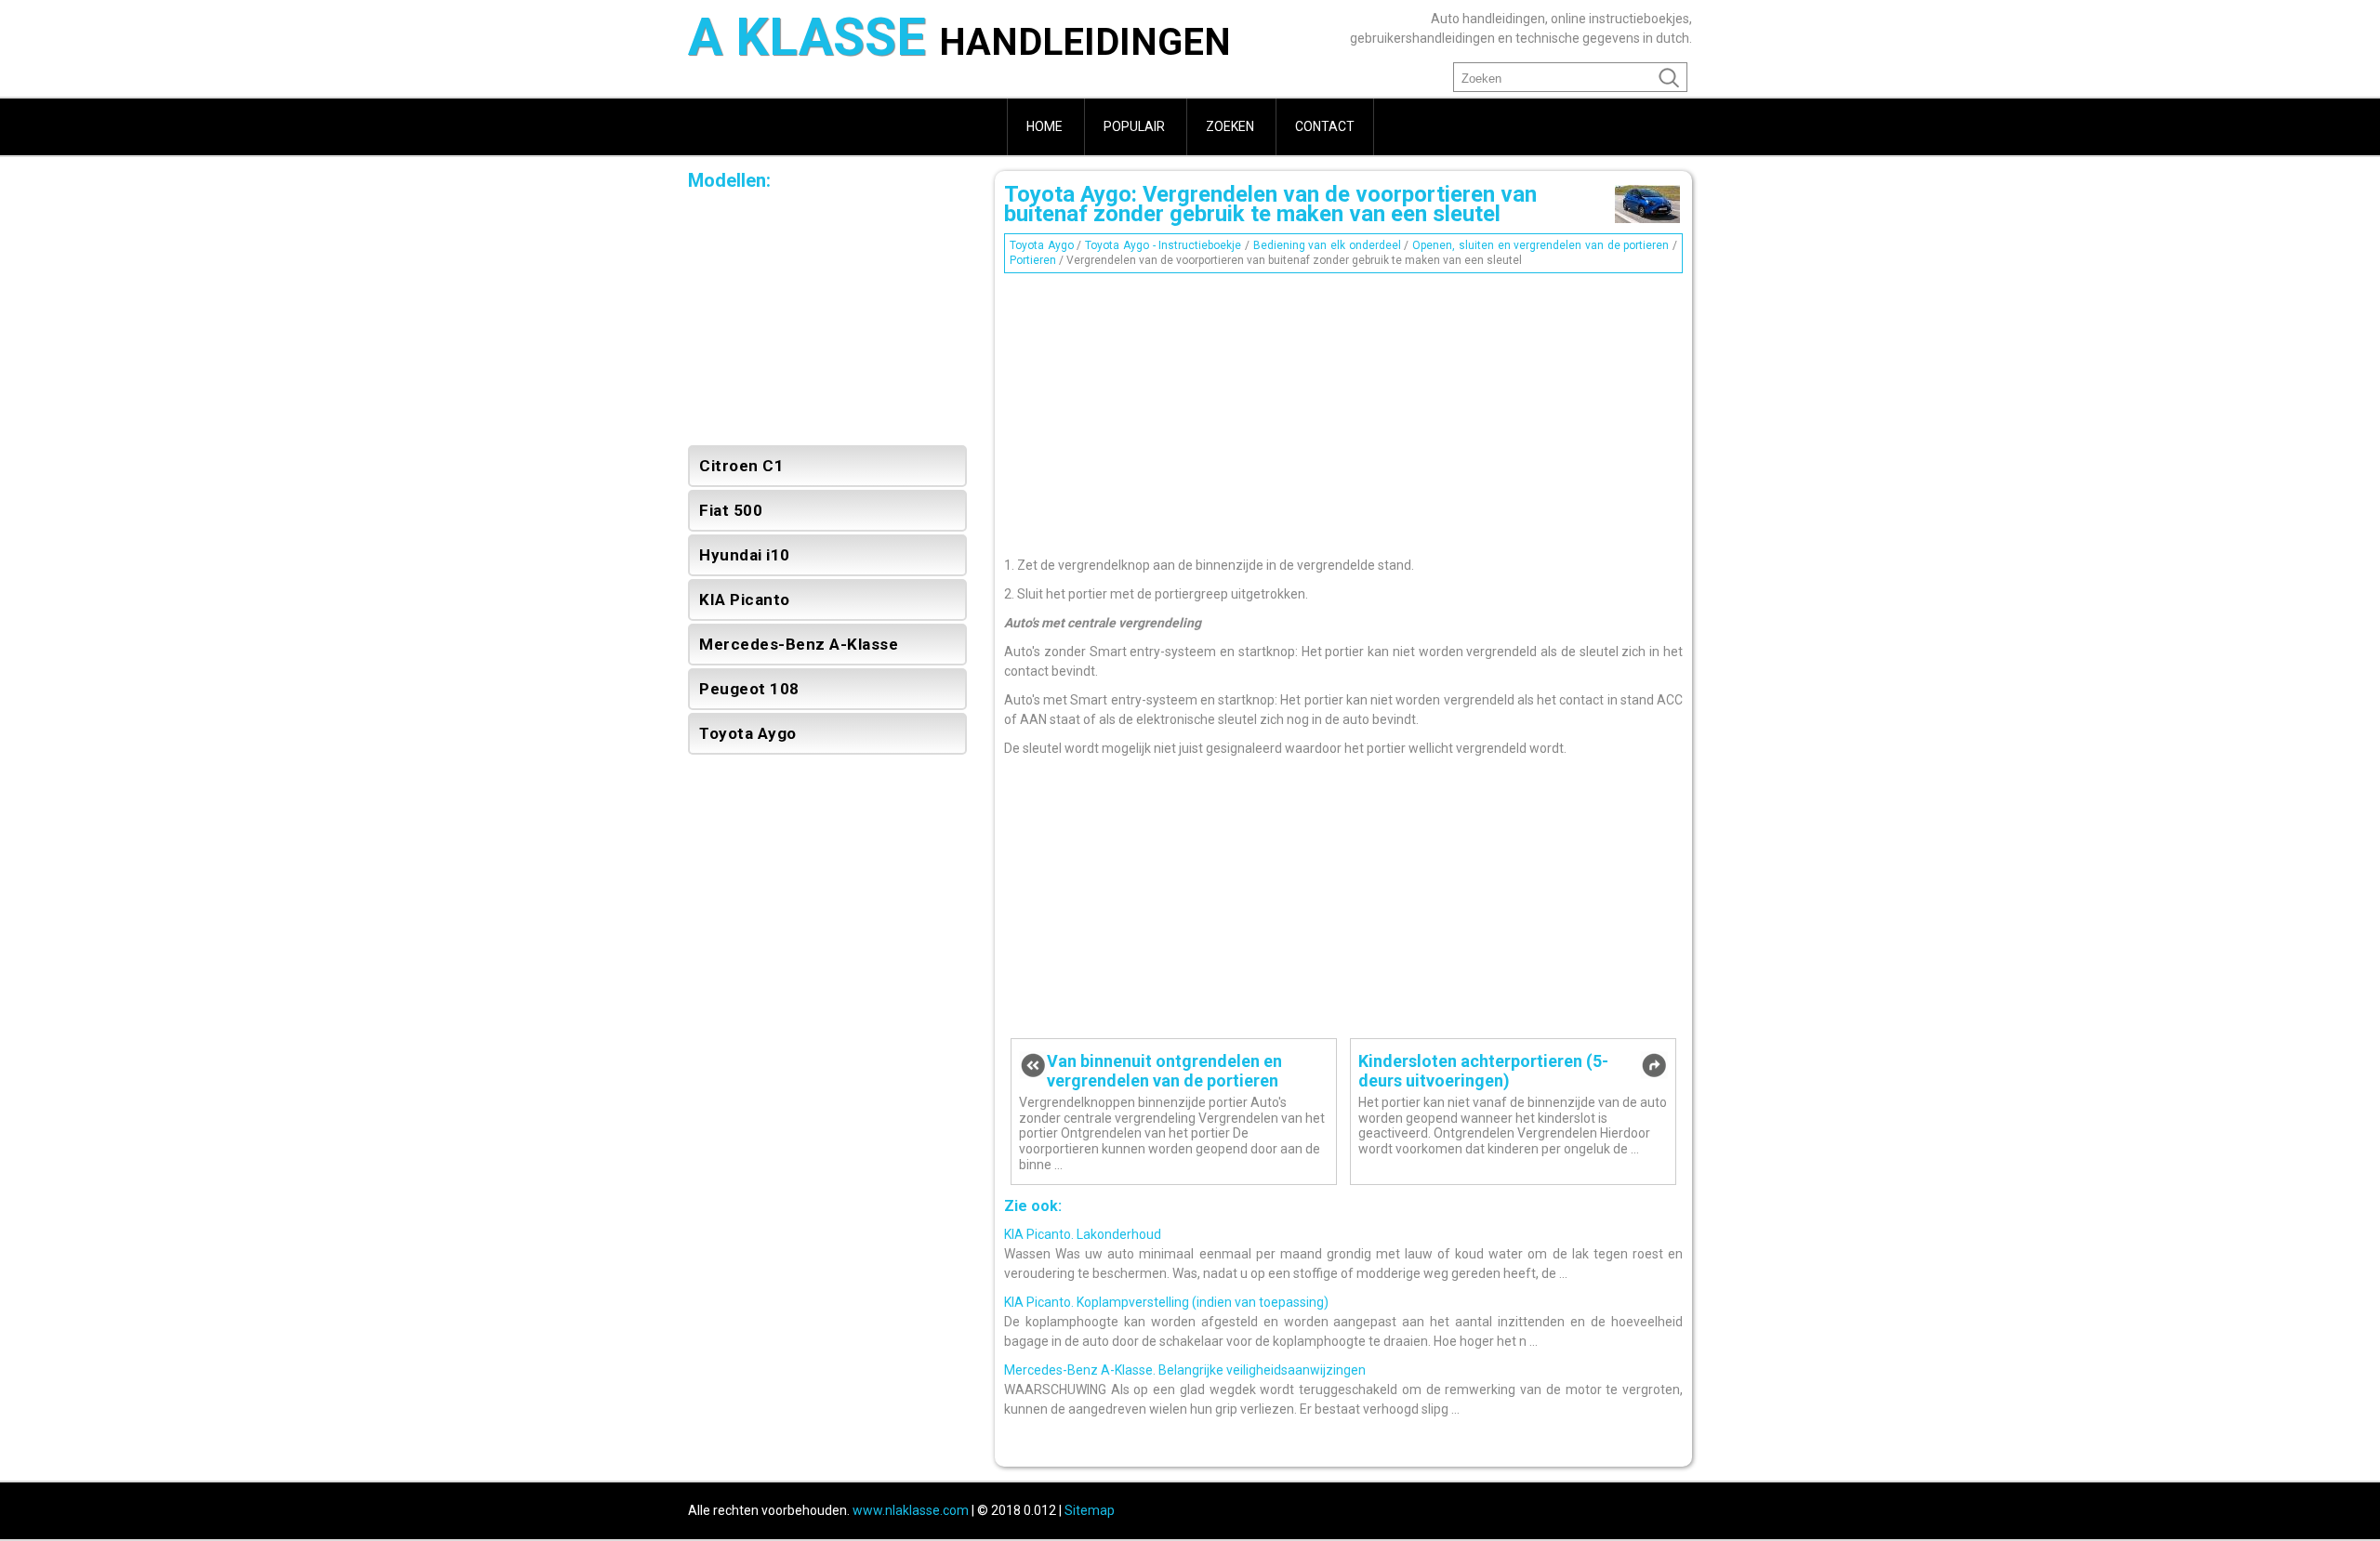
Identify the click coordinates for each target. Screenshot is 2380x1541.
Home (1045, 126)
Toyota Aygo (1042, 245)
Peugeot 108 (749, 689)
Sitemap (1090, 1510)
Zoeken (1230, 126)
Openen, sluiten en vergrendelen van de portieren (1540, 245)
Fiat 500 (731, 510)
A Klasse (959, 40)
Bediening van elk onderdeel (1327, 245)
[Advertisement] (1343, 410)
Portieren (1033, 260)
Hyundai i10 (745, 555)
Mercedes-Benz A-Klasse (799, 644)
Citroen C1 (741, 466)
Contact (1325, 126)
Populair (1134, 126)
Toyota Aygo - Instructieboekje (1163, 245)
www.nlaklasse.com (911, 1510)
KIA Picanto (745, 599)
